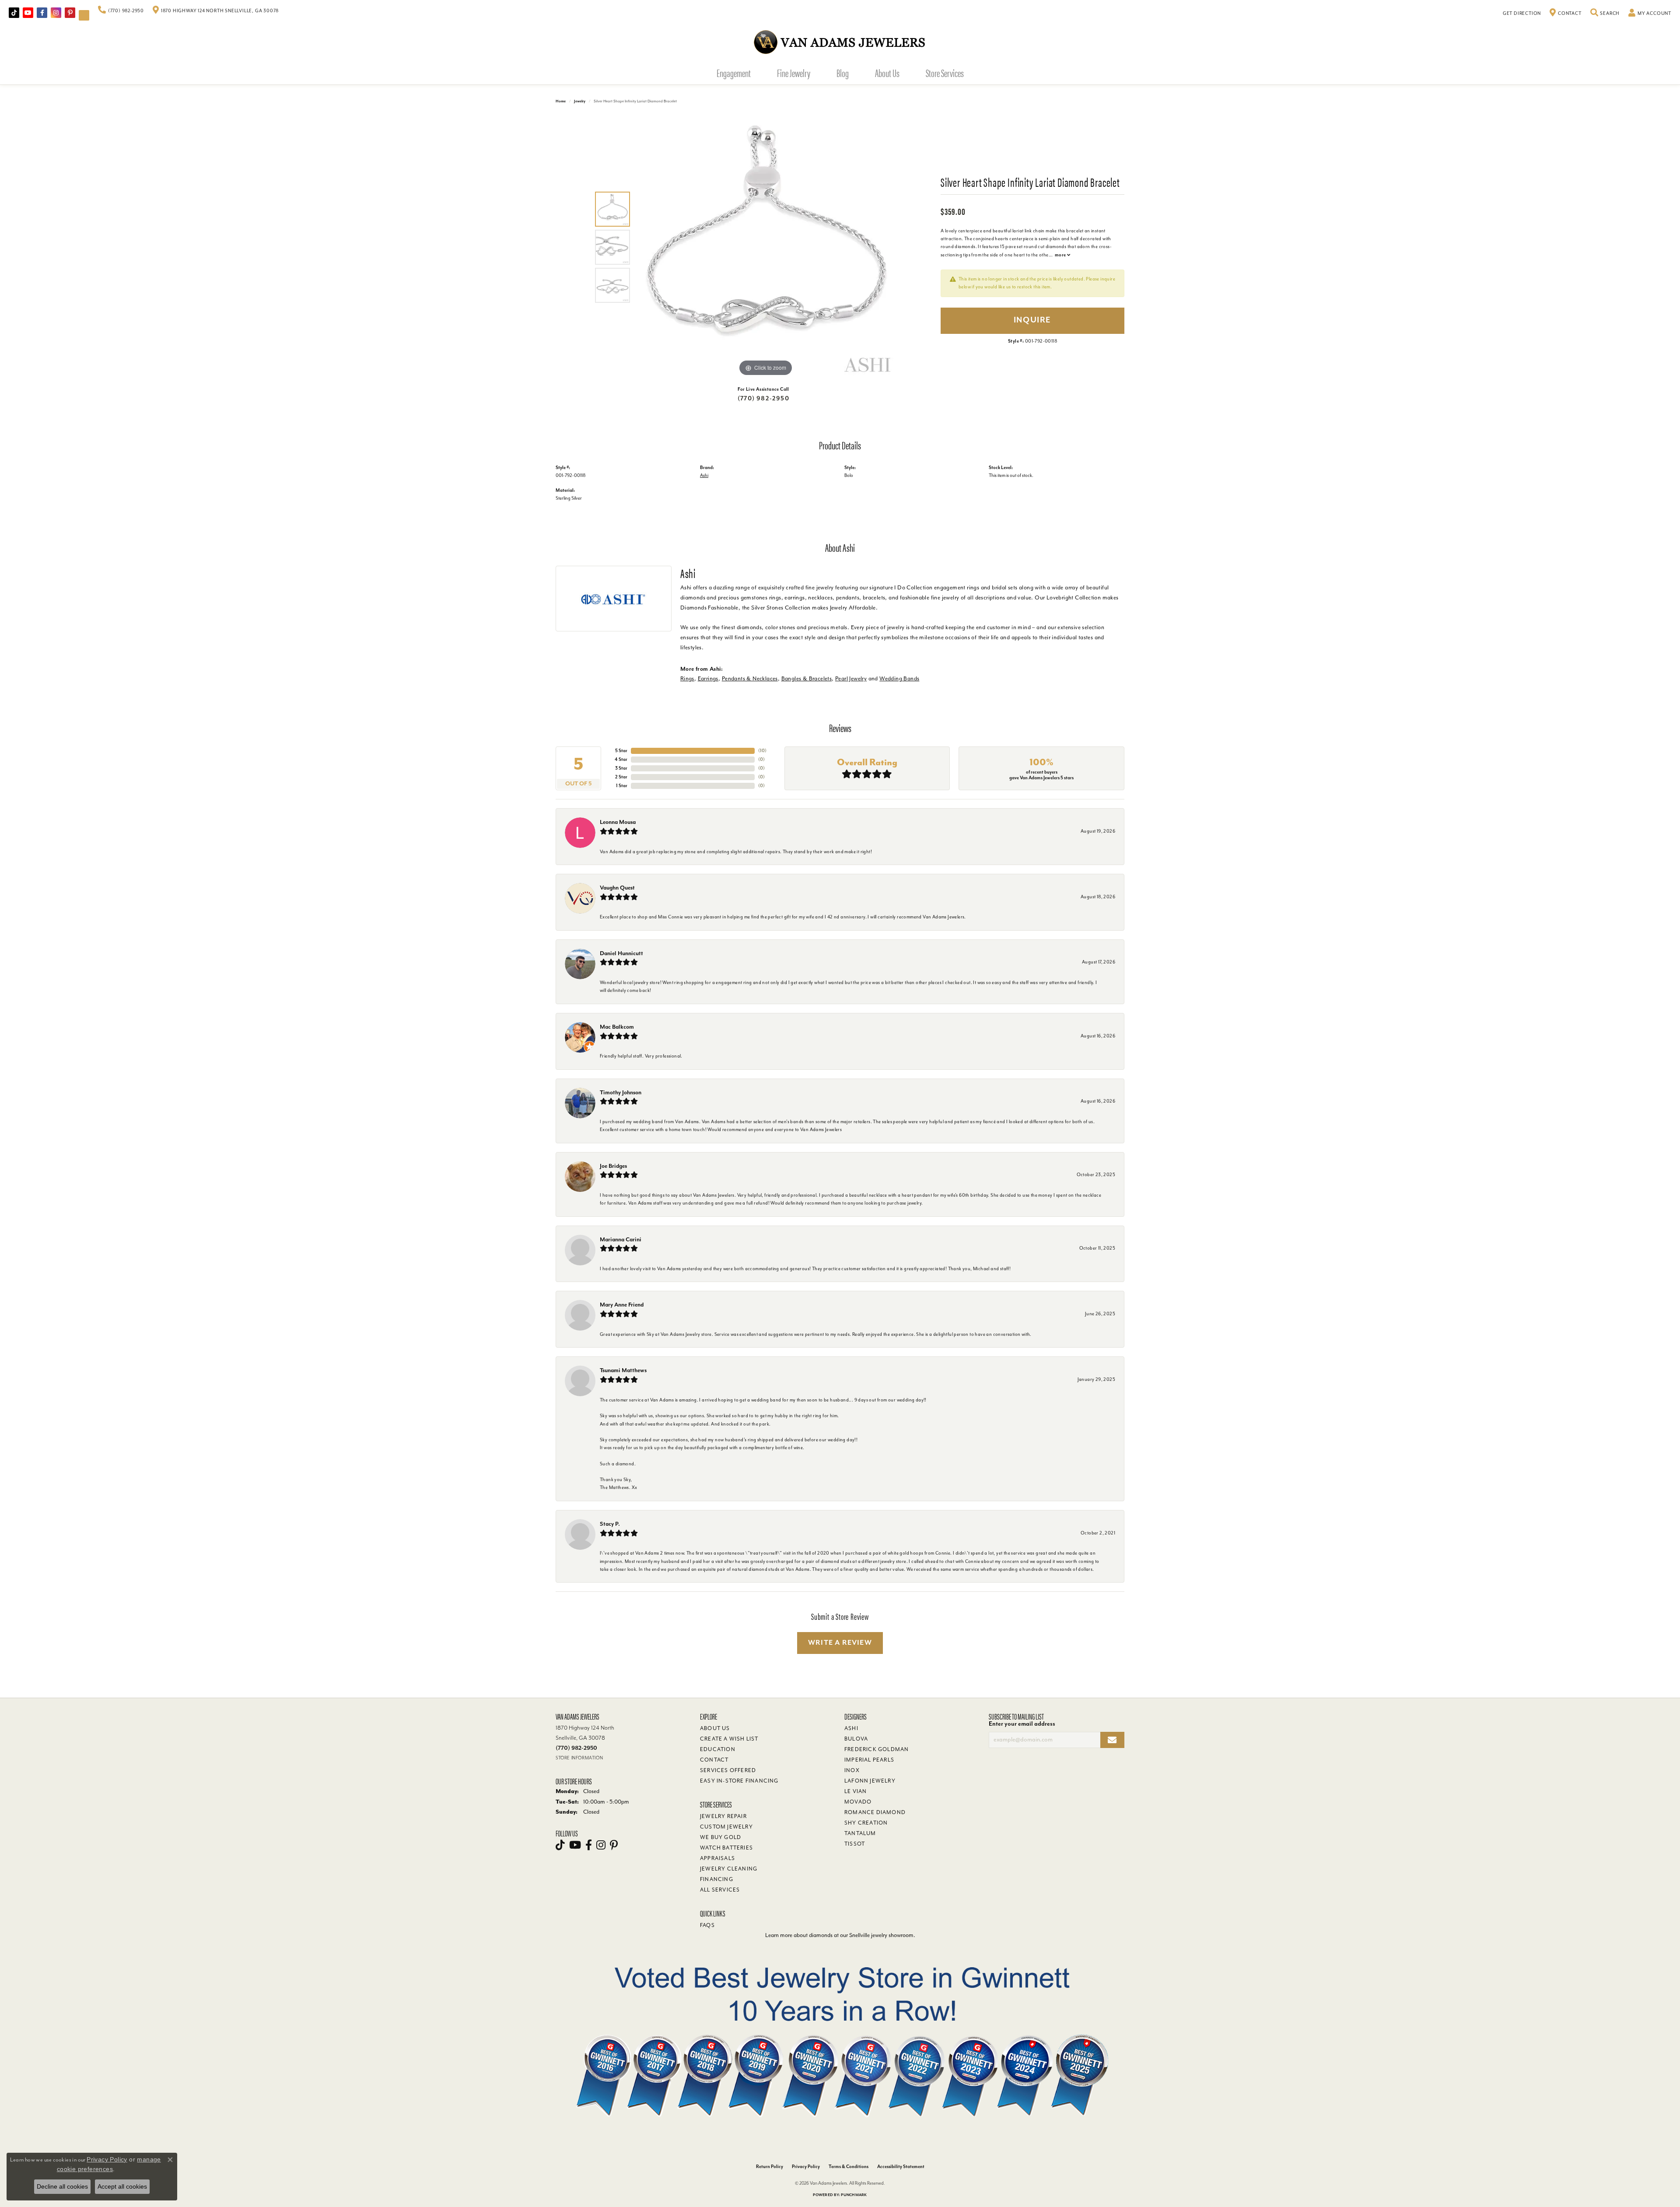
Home (561, 101)
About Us (887, 73)
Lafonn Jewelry (870, 1781)
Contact (714, 1760)
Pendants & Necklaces (750, 678)
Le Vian (856, 1791)
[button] (1605, 14)
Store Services (945, 73)
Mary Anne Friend (622, 1305)
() (762, 751)
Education (718, 1749)
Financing (717, 1879)
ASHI (851, 1728)
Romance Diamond (875, 1812)
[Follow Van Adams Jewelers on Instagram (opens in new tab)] (56, 13)
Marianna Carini (621, 1239)
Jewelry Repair (723, 1816)
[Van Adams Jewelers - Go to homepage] (840, 42)
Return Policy (770, 2167)
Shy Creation (866, 1823)
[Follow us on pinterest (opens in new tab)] (70, 13)
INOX (852, 1770)
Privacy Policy (806, 2167)
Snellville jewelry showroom (881, 1935)
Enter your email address (1022, 1724)
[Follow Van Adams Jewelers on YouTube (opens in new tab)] (84, 15)
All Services (720, 1890)
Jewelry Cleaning (729, 1869)
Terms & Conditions (849, 2167)
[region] (766, 247)
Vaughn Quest (617, 888)
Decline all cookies (62, 2186)
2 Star (621, 777)
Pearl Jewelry (851, 678)
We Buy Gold (721, 1837)
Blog (843, 73)
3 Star (621, 768)
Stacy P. (610, 1524)
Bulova (856, 1739)
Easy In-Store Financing (739, 1781)
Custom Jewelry (726, 1827)
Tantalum (860, 1833)
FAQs (707, 1925)
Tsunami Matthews (623, 1370)
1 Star (622, 786)
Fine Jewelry (794, 73)
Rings (687, 678)
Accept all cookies (122, 2186)
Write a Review (840, 1643)
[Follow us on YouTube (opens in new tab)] (28, 13)
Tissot (855, 1844)
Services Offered (728, 1770)
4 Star (621, 759)
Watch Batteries (726, 1848)
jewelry (580, 101)
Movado (858, 1802)
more (1061, 255)
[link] (121, 11)
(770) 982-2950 (763, 398)
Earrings (708, 678)
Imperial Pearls (869, 1760)
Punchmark (854, 2195)
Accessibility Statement (901, 2167)
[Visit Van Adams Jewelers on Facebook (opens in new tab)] (42, 13)
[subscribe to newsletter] (1112, 1740)
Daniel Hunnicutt (621, 953)
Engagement (734, 73)
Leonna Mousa (618, 822)
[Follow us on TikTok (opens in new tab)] (14, 13)
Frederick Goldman (877, 1749)
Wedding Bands (899, 678)
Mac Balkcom (617, 1027)
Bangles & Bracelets (807, 678)
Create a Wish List (729, 1739)
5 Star (621, 751)
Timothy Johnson (621, 1092)
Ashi (704, 475)
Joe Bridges (613, 1166)
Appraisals (717, 1858)
